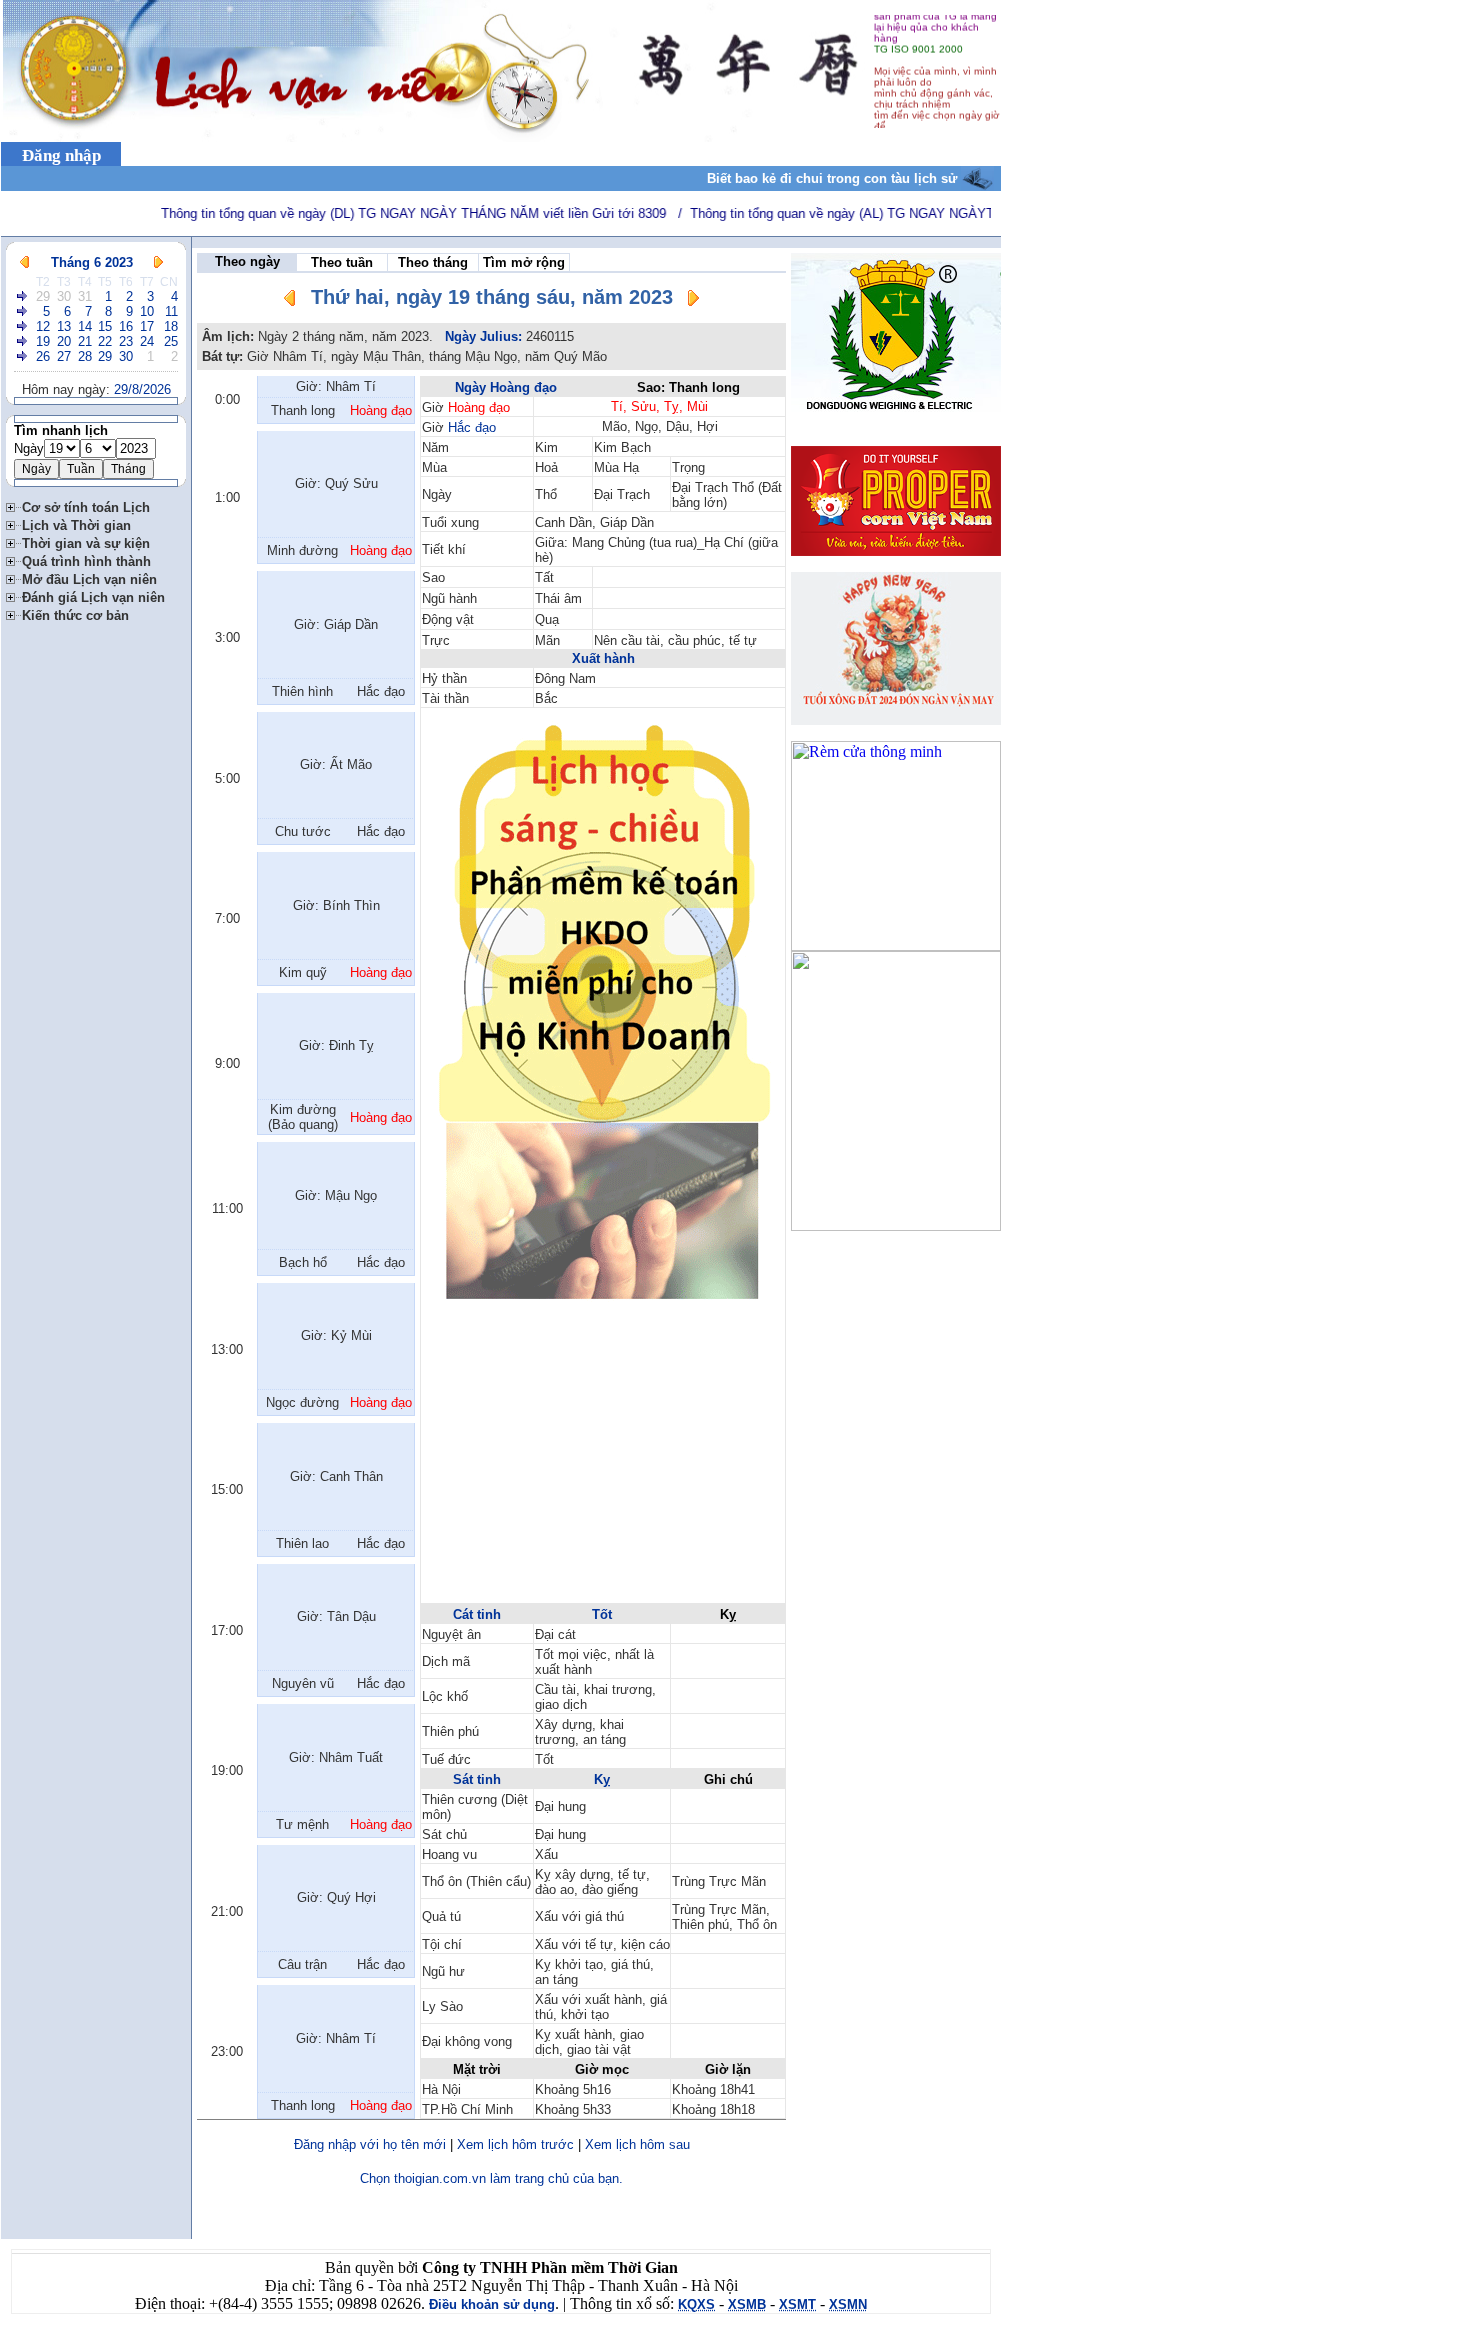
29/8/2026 (142, 389)
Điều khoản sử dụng (492, 2304)
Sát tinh (477, 1779)
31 (85, 296)
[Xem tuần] (23, 296)
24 (147, 341)
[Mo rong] (14, 504)
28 (85, 356)
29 (43, 296)
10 (147, 311)
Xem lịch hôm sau (637, 2144)
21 (85, 341)
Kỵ (602, 1779)
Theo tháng (433, 262)
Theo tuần (342, 262)
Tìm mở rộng (524, 262)
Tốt (602, 1614)
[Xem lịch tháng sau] (158, 262)
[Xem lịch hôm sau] (693, 301)
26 (43, 356)
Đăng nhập (61, 155)
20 (64, 341)
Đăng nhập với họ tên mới (370, 2144)
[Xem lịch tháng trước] (24, 262)
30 (64, 296)
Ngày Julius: (483, 336)
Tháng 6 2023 (92, 262)
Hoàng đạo (479, 407)
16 (126, 326)
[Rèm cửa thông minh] (896, 945)
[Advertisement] (603, 1461)
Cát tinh (477, 1614)
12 (43, 326)
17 (147, 326)
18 (171, 326)
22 (105, 341)
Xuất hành (603, 658)
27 (64, 356)
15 (105, 326)
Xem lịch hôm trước (515, 2144)
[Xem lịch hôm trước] (290, 301)
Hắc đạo (472, 427)
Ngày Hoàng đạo (506, 387)
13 (64, 326)
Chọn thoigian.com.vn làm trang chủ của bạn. (491, 2178)
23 (126, 341)
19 (43, 341)
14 (85, 326)
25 (171, 341)
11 (171, 311)
